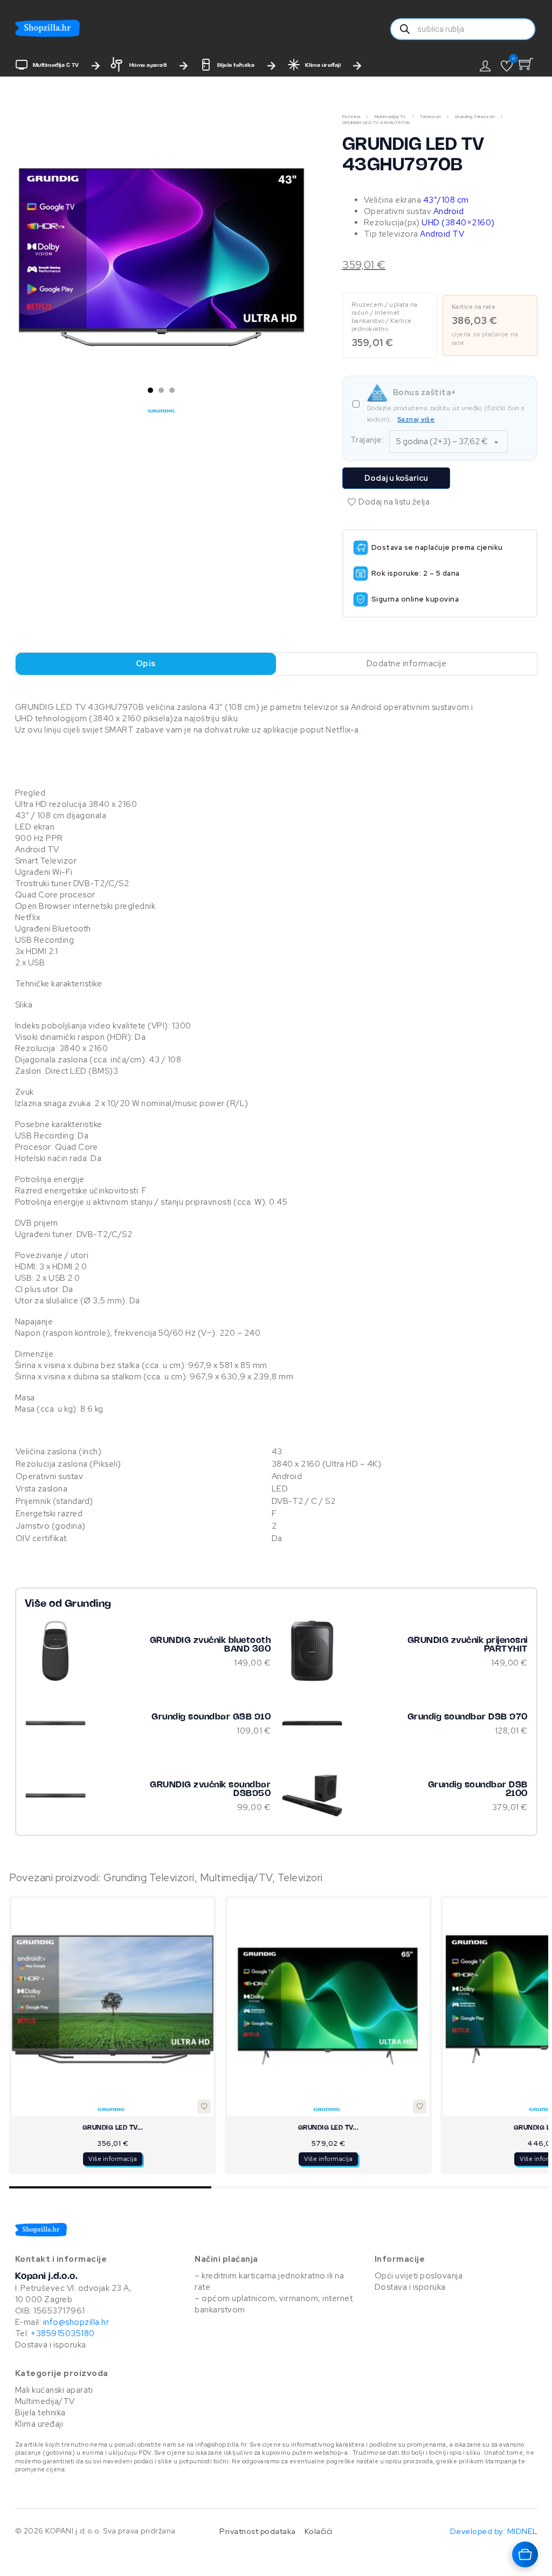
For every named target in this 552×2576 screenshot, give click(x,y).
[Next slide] (300, 258)
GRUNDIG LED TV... (113, 2128)
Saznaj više (416, 419)
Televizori (430, 116)
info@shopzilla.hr (75, 2322)
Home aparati (148, 65)
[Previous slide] (23, 258)
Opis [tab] (146, 664)
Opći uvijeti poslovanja (419, 2276)
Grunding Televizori (475, 116)
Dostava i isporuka (51, 2345)
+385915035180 (63, 2333)
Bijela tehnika (236, 65)
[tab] (150, 390)
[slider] (279, 2187)
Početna (351, 116)
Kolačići (319, 2531)
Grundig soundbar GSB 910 (211, 1717)
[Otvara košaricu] (525, 2554)
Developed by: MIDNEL (494, 2531)
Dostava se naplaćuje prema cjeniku (437, 547)
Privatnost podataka (258, 2531)
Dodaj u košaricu (396, 478)
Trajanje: (367, 440)
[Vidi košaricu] (528, 64)
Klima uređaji (323, 65)
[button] (507, 66)
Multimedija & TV (56, 65)
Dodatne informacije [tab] (407, 664)
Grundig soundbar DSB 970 (468, 1717)
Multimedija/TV (390, 116)
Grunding (88, 1604)
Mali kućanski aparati (54, 2390)
